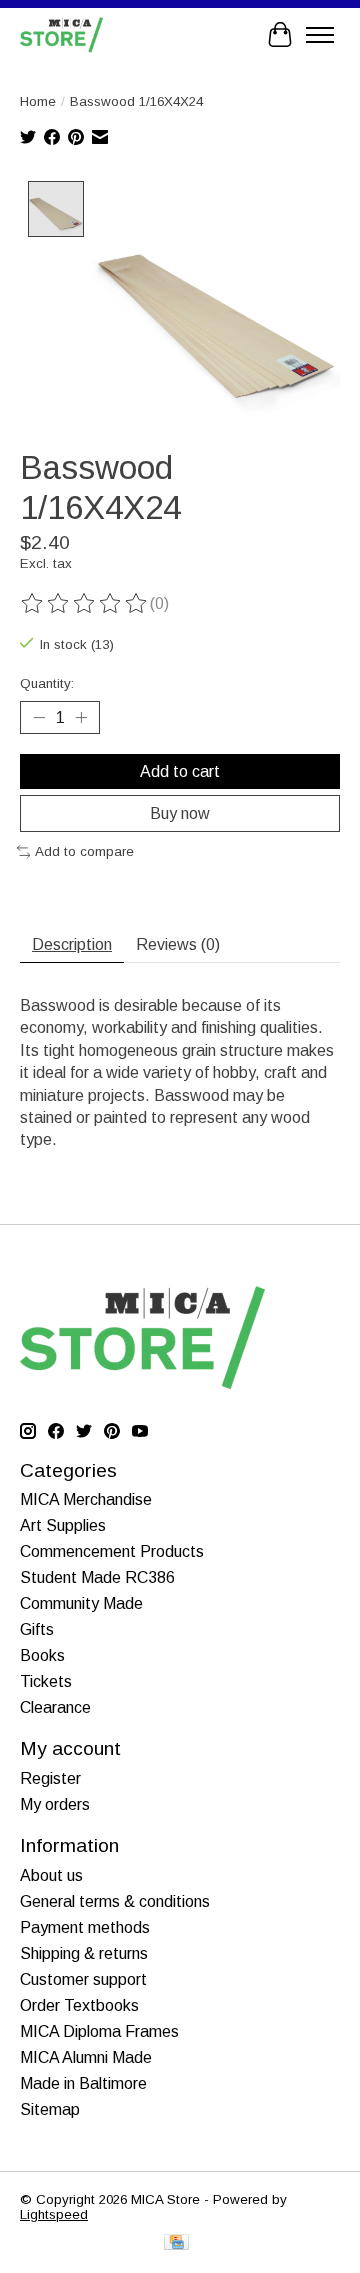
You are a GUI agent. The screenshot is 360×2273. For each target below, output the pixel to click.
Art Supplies (63, 1525)
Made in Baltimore (83, 2083)
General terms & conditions (115, 1901)
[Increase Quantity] (81, 718)
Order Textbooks (79, 2005)
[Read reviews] (85, 604)
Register (50, 1778)
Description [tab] (72, 944)
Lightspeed (54, 2214)
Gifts (37, 1629)
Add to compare (84, 851)
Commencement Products (112, 1551)
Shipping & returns (84, 1953)
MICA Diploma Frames (99, 2031)
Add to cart (180, 771)
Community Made (81, 1603)
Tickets (46, 1681)
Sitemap (50, 2109)
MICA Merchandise (86, 1499)
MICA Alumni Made (86, 2057)
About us (51, 1875)
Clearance (55, 1707)
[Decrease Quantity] (39, 718)
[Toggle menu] (320, 35)
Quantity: (47, 683)
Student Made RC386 (97, 1577)
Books (42, 1655)
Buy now (180, 813)
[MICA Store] (61, 34)
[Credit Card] (176, 2243)
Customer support (83, 1979)
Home (38, 101)
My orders (55, 1804)
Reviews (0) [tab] (178, 944)
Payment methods (85, 1927)
